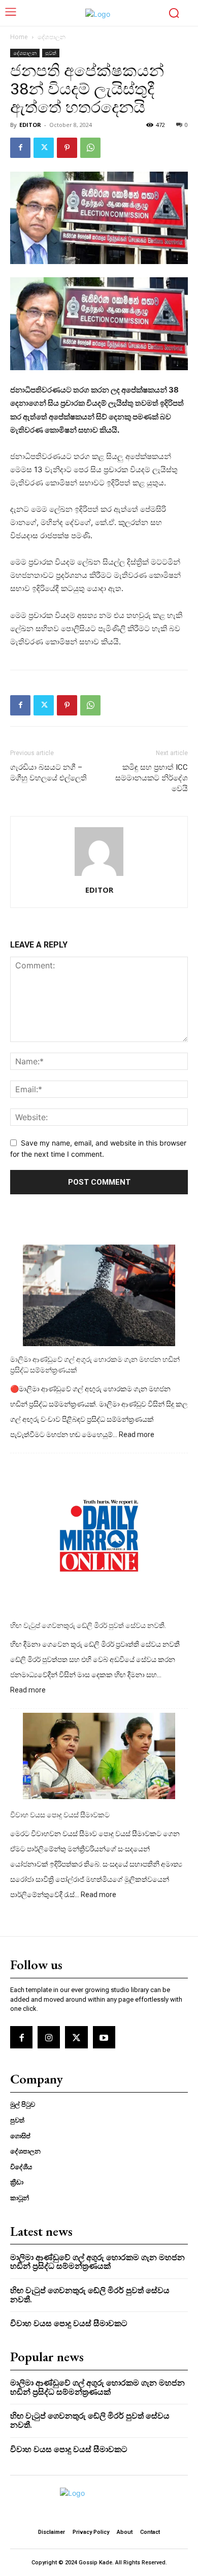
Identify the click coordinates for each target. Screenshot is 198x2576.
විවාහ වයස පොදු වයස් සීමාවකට (60, 1815)
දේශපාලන (52, 37)
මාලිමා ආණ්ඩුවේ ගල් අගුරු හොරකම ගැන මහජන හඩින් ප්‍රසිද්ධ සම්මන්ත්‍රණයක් (95, 1365)
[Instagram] (49, 2037)
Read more (137, 1435)
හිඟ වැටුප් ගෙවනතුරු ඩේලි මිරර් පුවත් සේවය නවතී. (88, 1625)
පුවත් (51, 53)
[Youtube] (104, 2037)
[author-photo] (99, 876)
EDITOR (30, 125)
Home (19, 37)
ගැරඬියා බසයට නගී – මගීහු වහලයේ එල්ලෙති (48, 773)
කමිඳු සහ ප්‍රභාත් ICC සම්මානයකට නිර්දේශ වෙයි (152, 778)
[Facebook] (20, 148)
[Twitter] (44, 148)
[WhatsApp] (90, 148)
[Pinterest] (67, 148)
